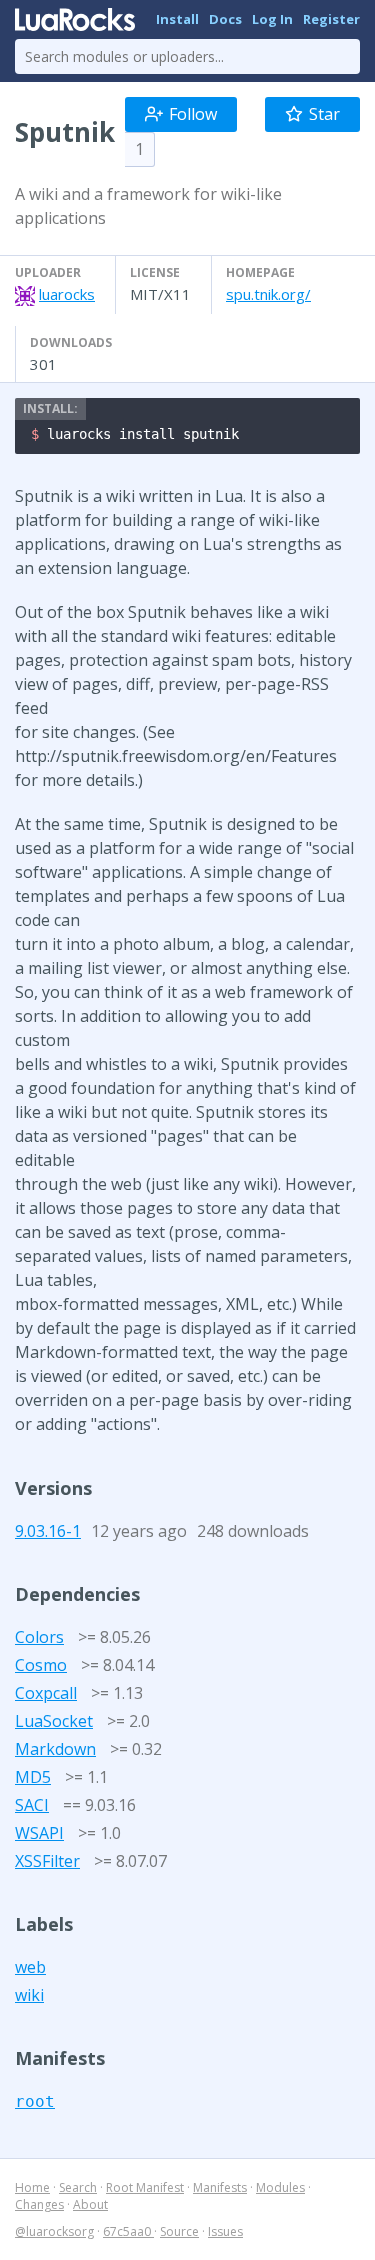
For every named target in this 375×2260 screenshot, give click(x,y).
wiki (29, 1995)
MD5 (33, 1777)
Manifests (220, 2187)
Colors (39, 1637)
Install (177, 19)
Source (179, 2231)
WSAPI (39, 1833)
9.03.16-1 (48, 1531)
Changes (39, 2204)
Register (331, 19)
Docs (225, 19)
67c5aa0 (128, 2231)
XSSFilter (47, 1861)
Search (78, 2187)
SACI (32, 1805)
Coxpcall (46, 1693)
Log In (272, 19)
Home (32, 2187)
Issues (225, 2231)
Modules (280, 2187)
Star (324, 114)
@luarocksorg (54, 2231)
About (90, 2204)
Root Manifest (145, 2187)
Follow (193, 114)
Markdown (55, 1749)
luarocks (67, 294)
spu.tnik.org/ (268, 294)
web (30, 1967)
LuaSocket (54, 1721)
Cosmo (41, 1665)
